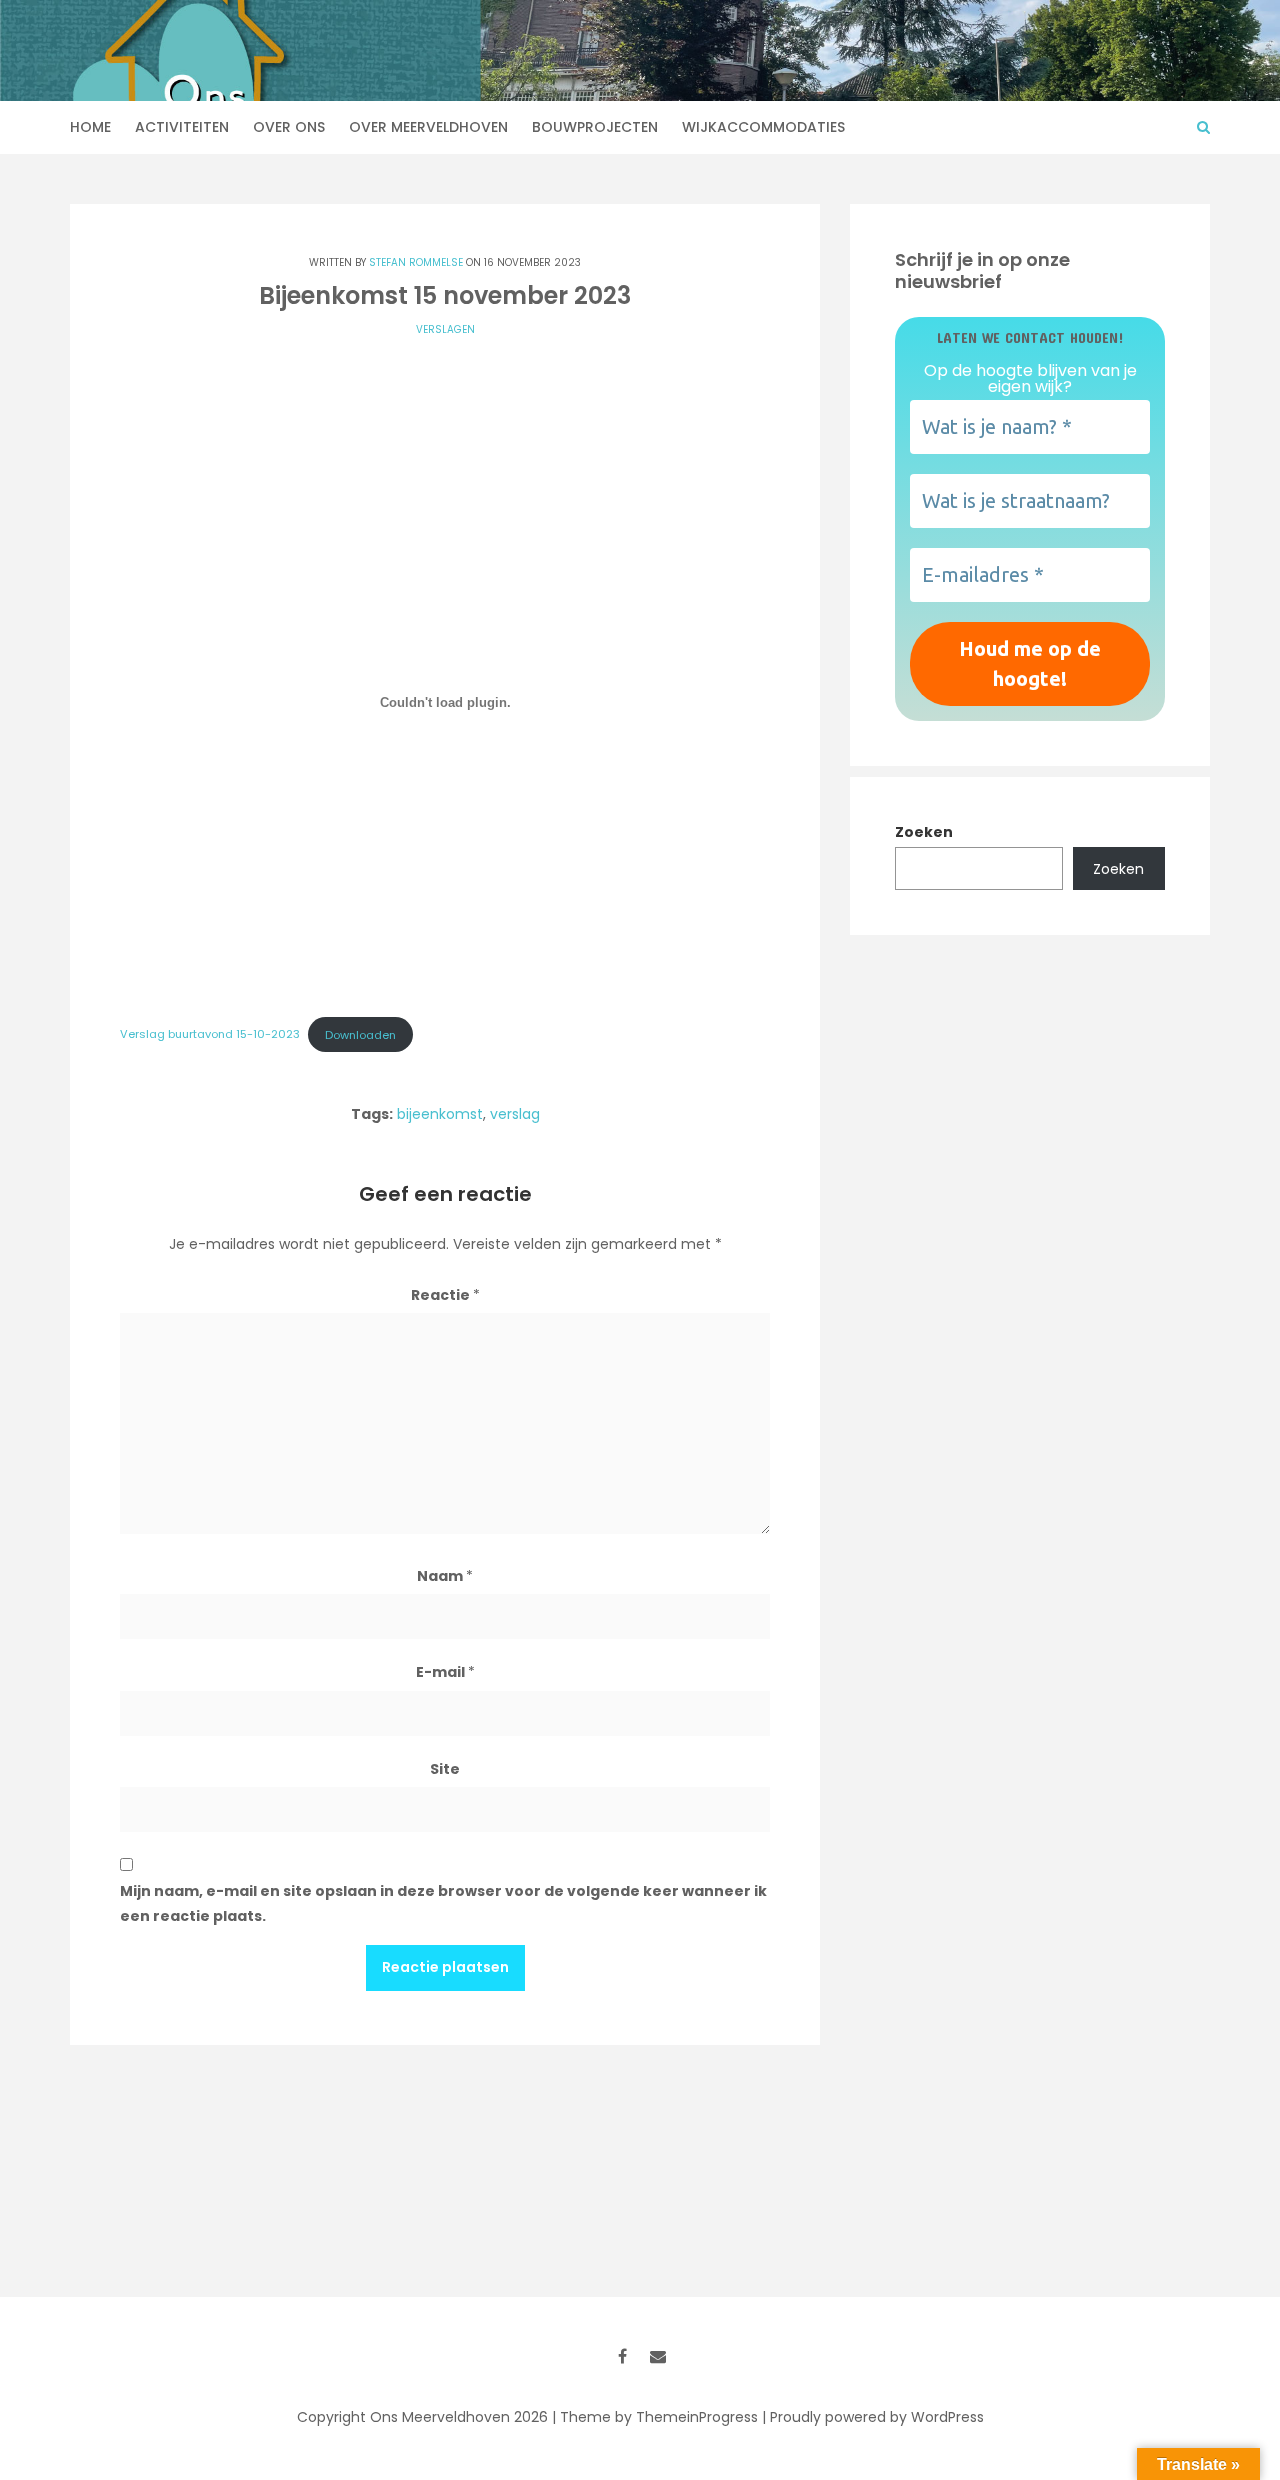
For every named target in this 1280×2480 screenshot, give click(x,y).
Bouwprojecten (595, 127)
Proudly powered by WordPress (877, 2417)
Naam (445, 1576)
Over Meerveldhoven (428, 127)
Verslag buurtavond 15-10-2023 (210, 1035)
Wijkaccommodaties (763, 127)
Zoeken (924, 832)
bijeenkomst (440, 1114)
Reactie (445, 1295)
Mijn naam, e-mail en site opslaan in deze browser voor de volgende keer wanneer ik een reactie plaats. (443, 1903)
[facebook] (622, 2356)
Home (90, 127)
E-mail (445, 1672)
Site (445, 1769)
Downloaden (360, 1035)
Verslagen (445, 329)
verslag (515, 1114)
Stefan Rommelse (416, 262)
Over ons (289, 127)
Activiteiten (182, 127)
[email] (658, 2356)
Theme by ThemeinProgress (659, 2417)
